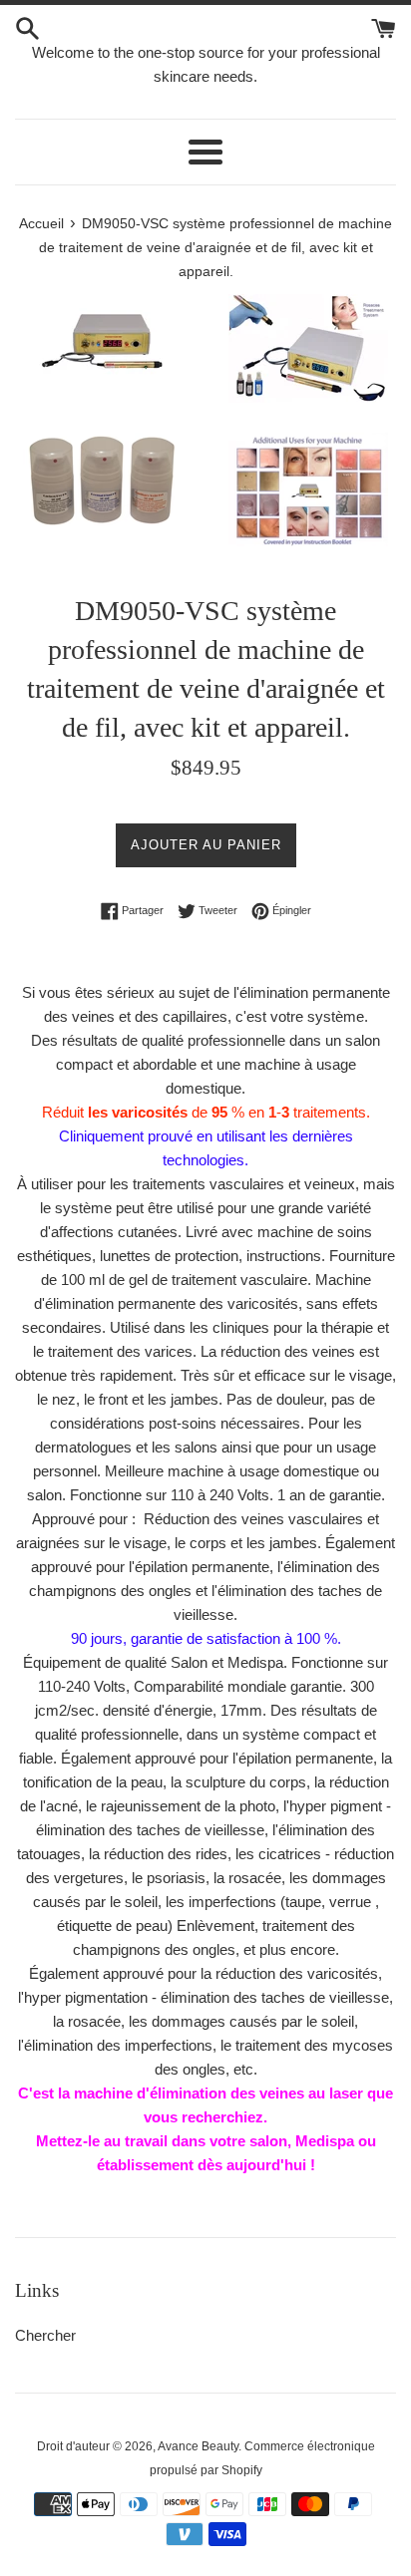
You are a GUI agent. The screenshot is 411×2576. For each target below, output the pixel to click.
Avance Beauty (198, 2446)
